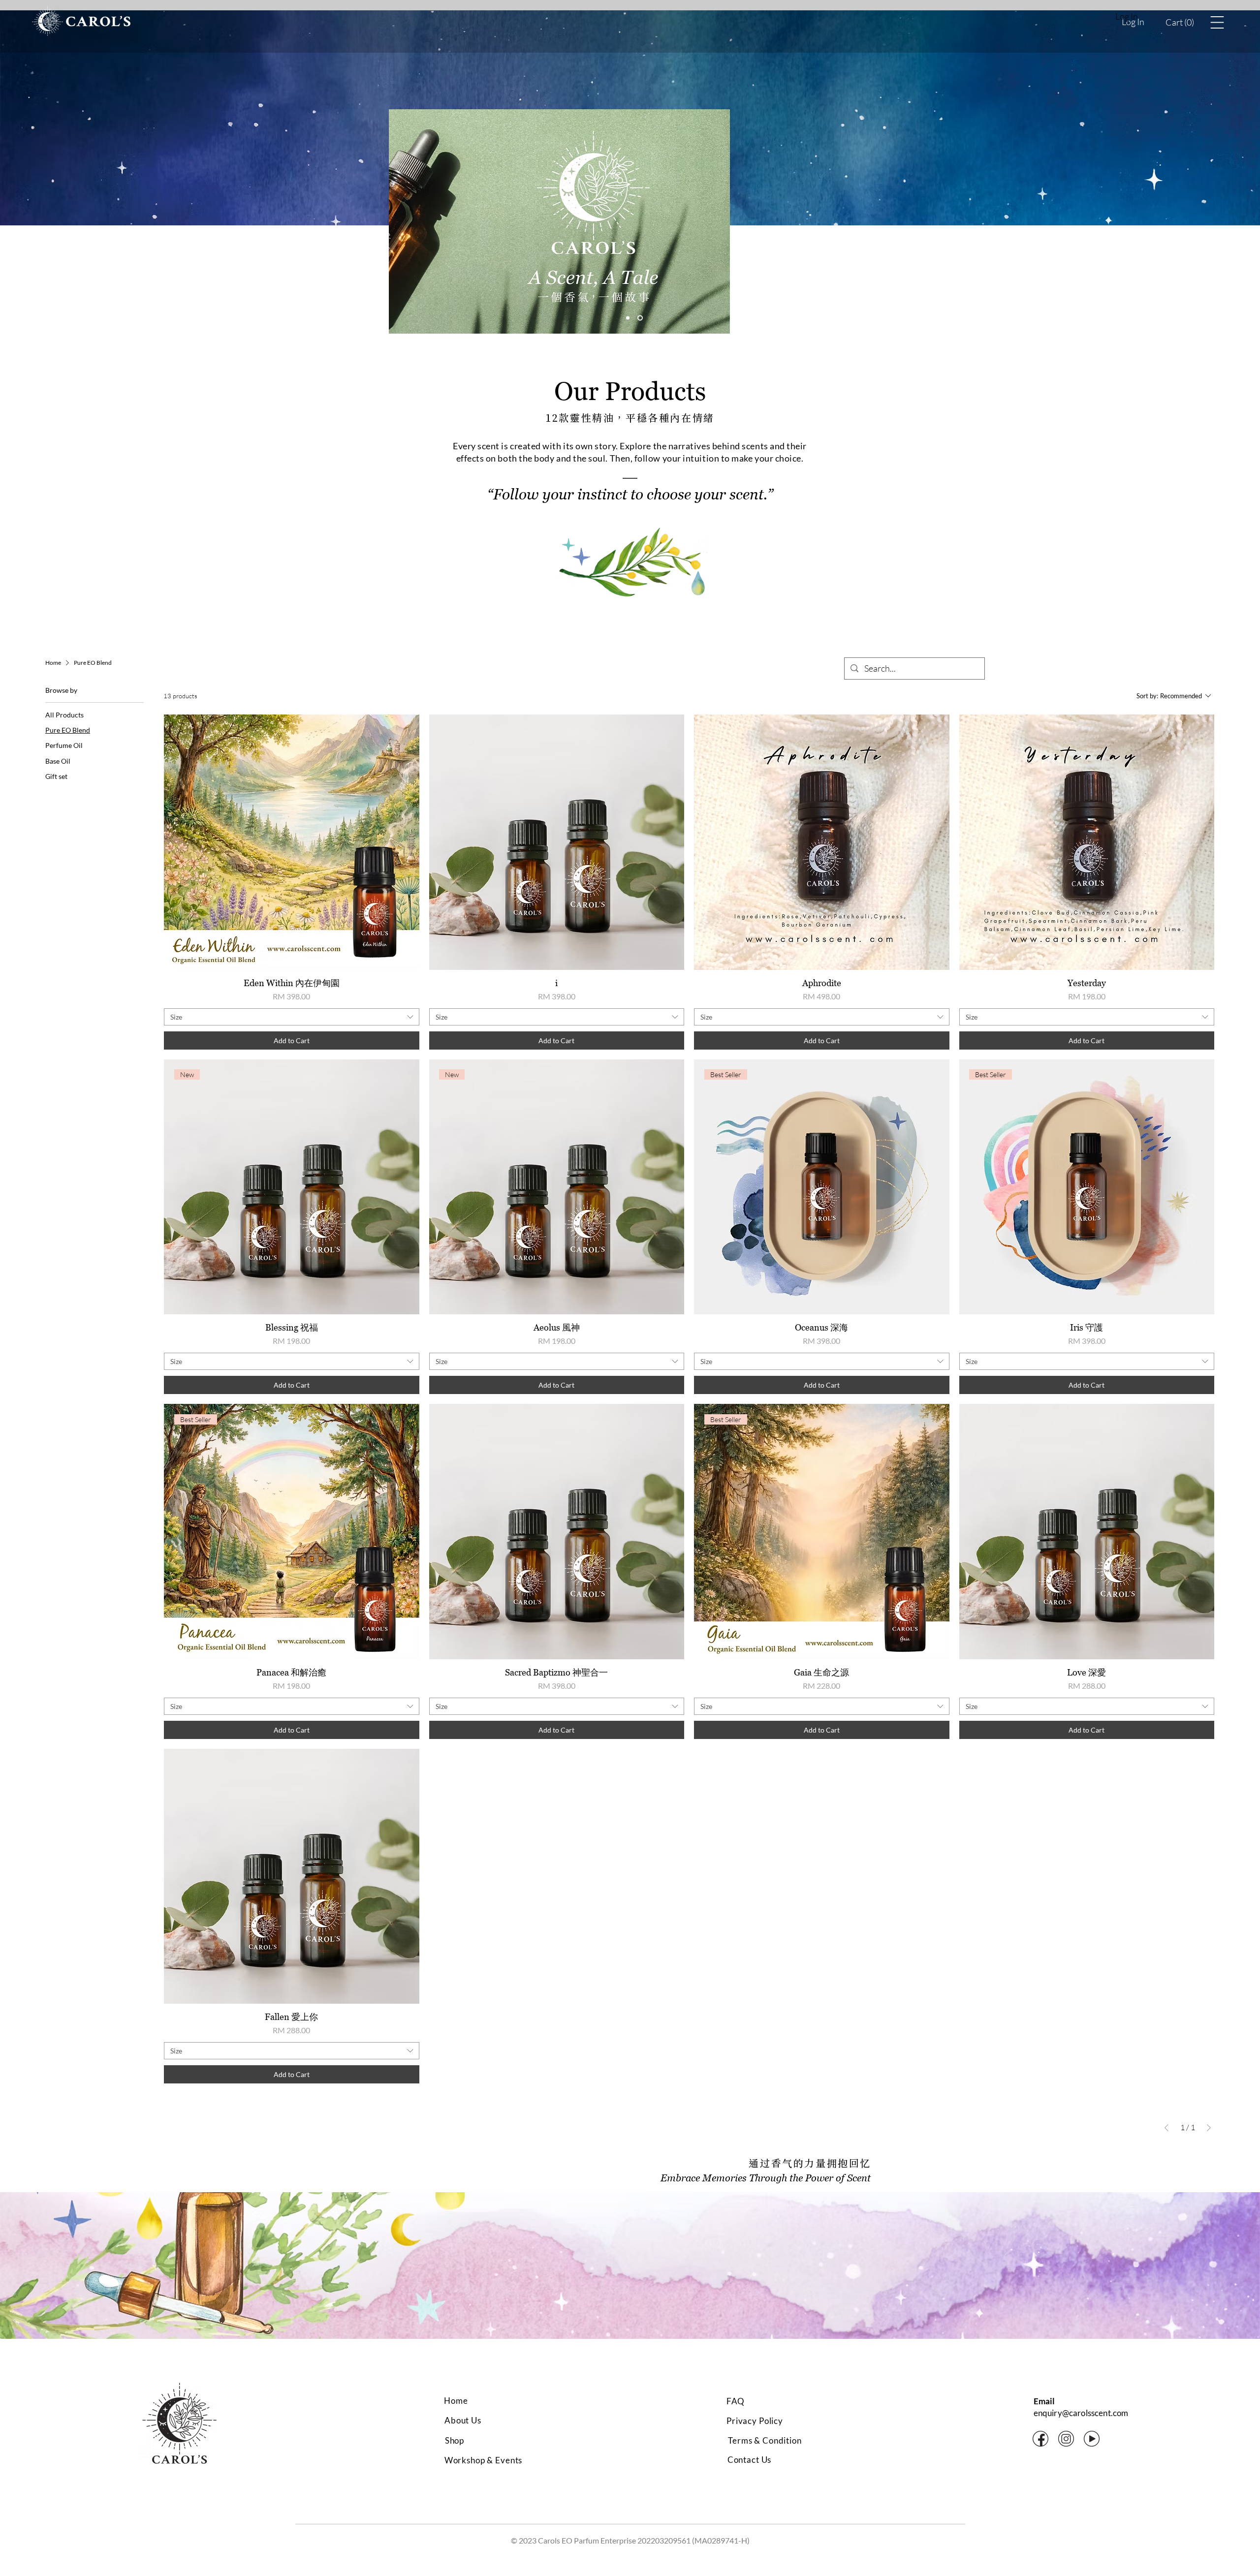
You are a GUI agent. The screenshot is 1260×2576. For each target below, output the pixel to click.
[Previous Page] (1166, 2128)
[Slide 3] (641, 318)
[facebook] (1040, 2439)
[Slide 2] (629, 318)
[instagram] (1066, 2439)
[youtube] (1092, 2439)
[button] (1180, 22)
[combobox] (292, 1017)
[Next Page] (1209, 2128)
